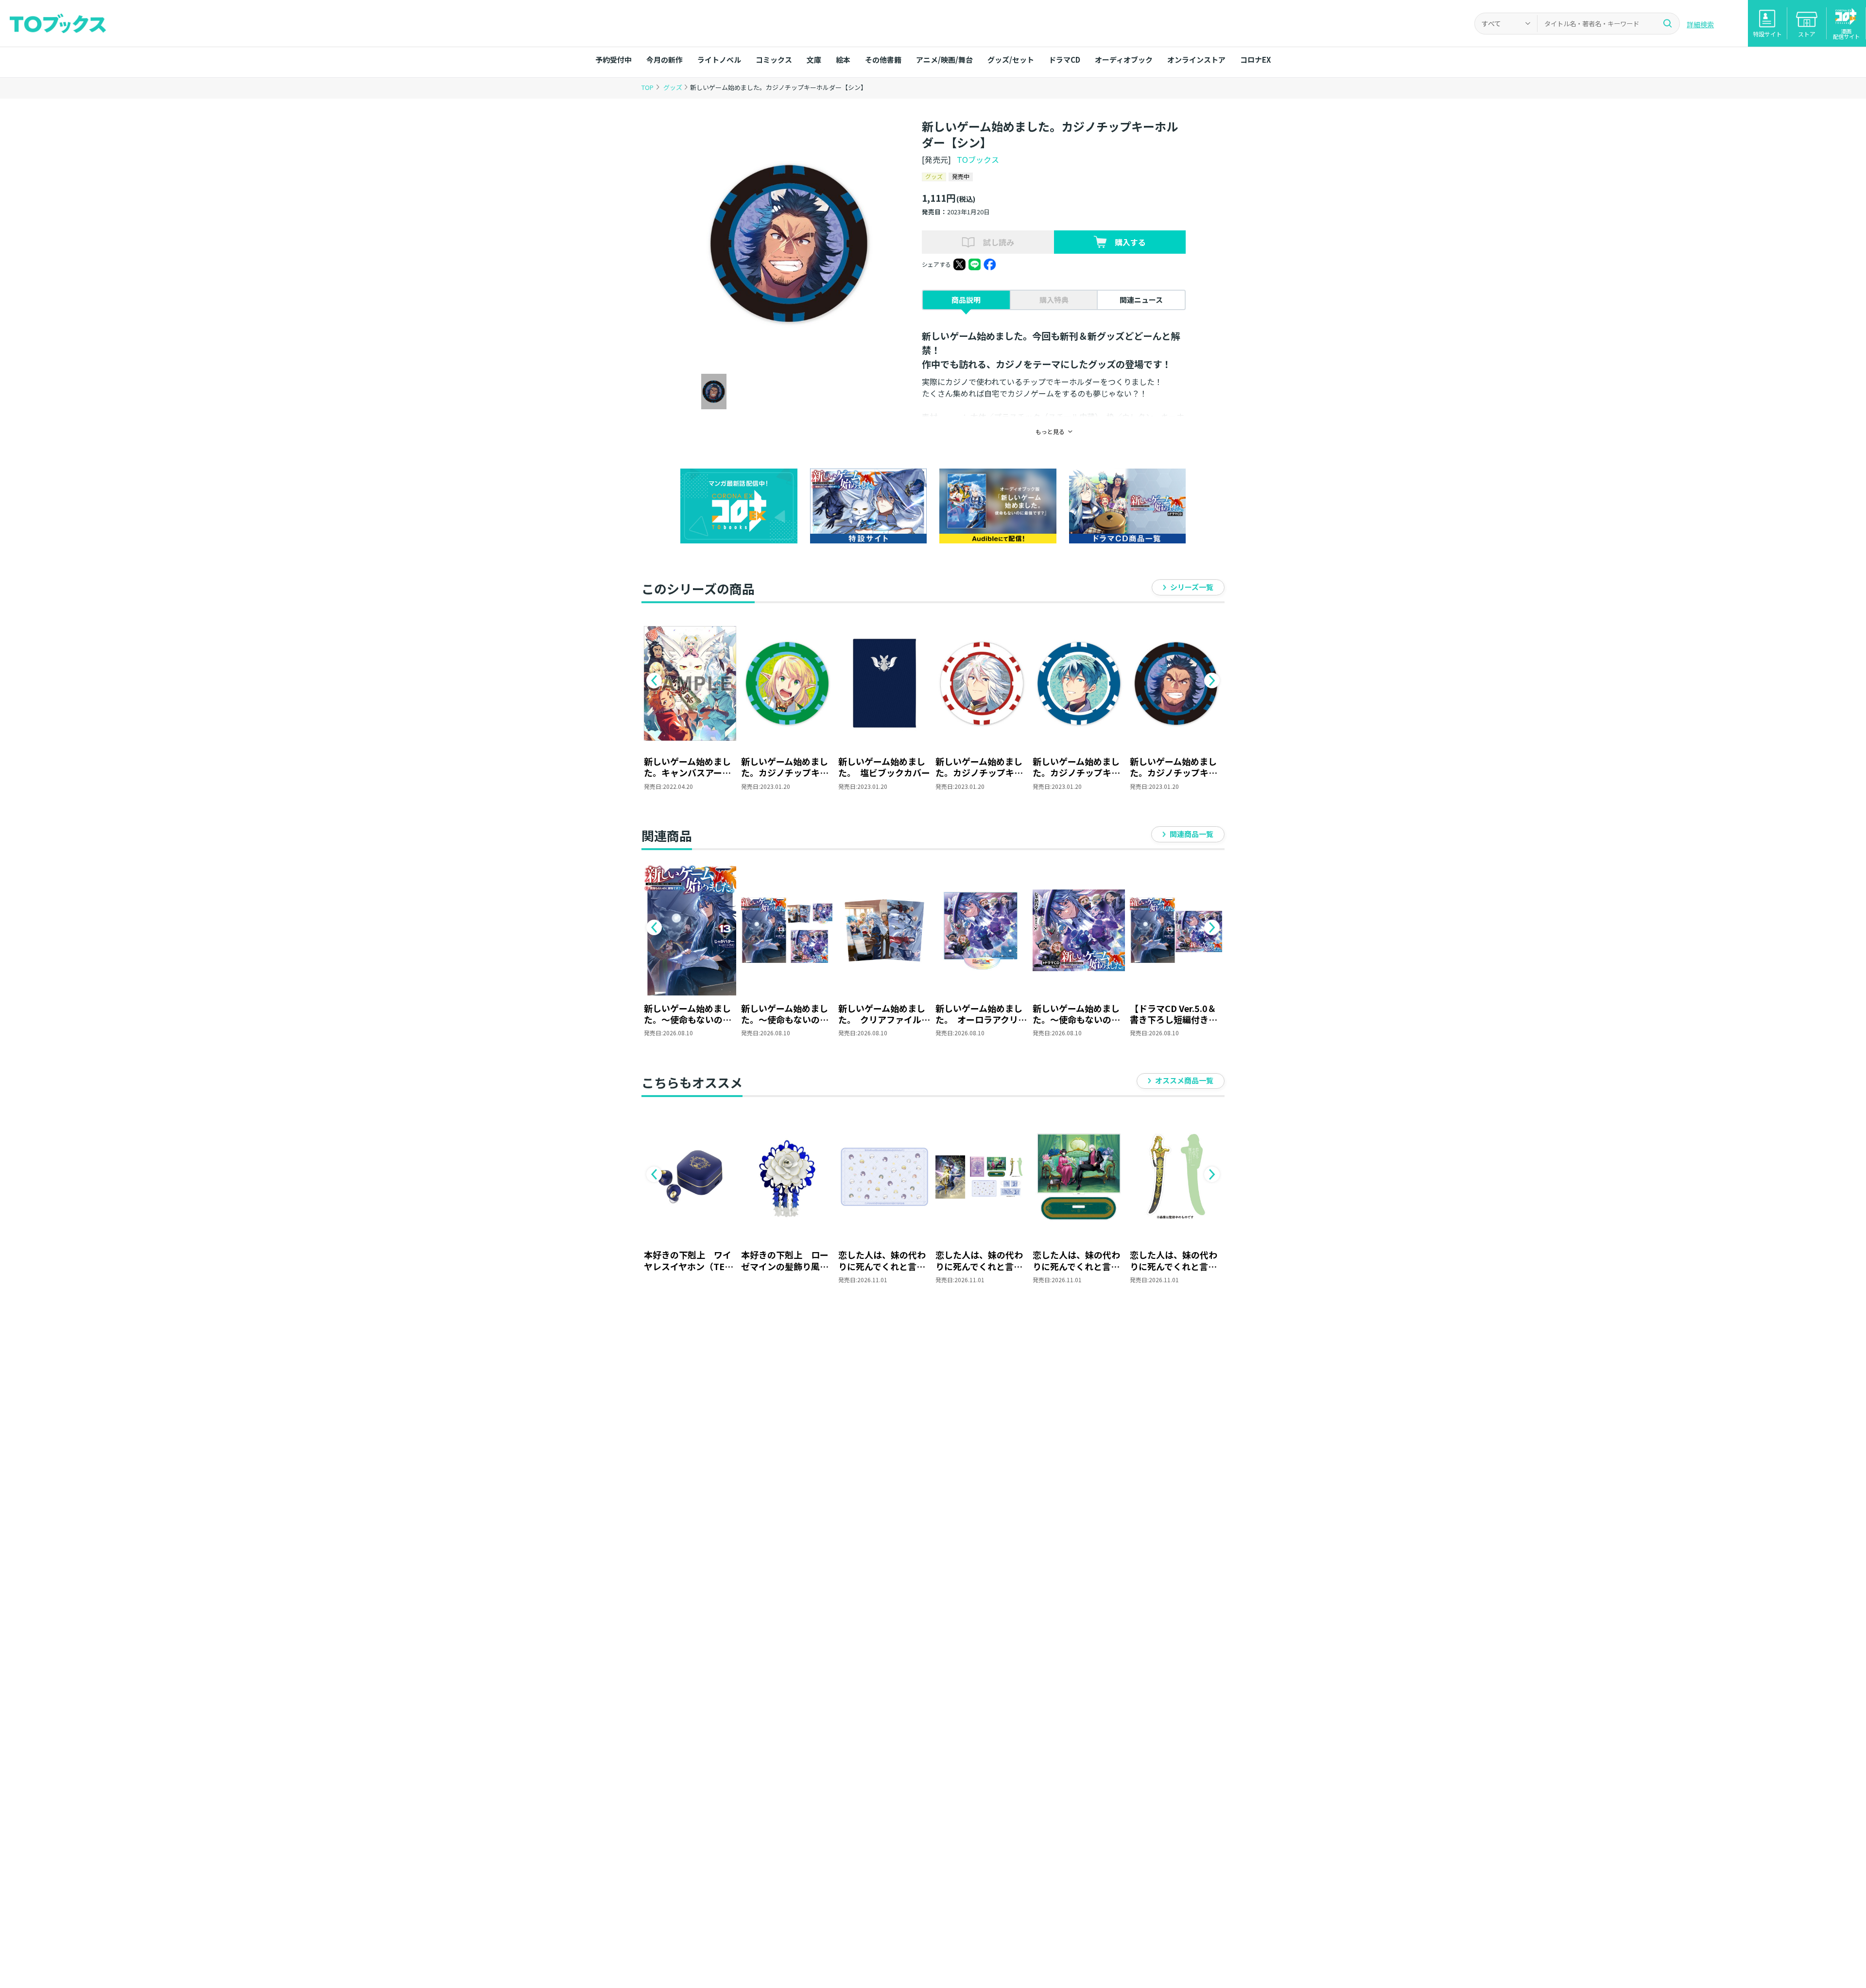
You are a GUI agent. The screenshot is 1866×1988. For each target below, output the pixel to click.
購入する (1130, 242)
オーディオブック (1124, 60)
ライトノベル (719, 60)
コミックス (774, 60)
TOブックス (978, 159)
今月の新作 (665, 60)
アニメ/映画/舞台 (944, 60)
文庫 (814, 60)
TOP (648, 87)
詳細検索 (1700, 24)
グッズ (674, 87)
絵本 (843, 60)
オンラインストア (1196, 60)
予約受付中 (613, 60)
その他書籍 (883, 60)
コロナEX (1255, 60)
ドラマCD (1064, 60)
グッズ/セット (1011, 60)
